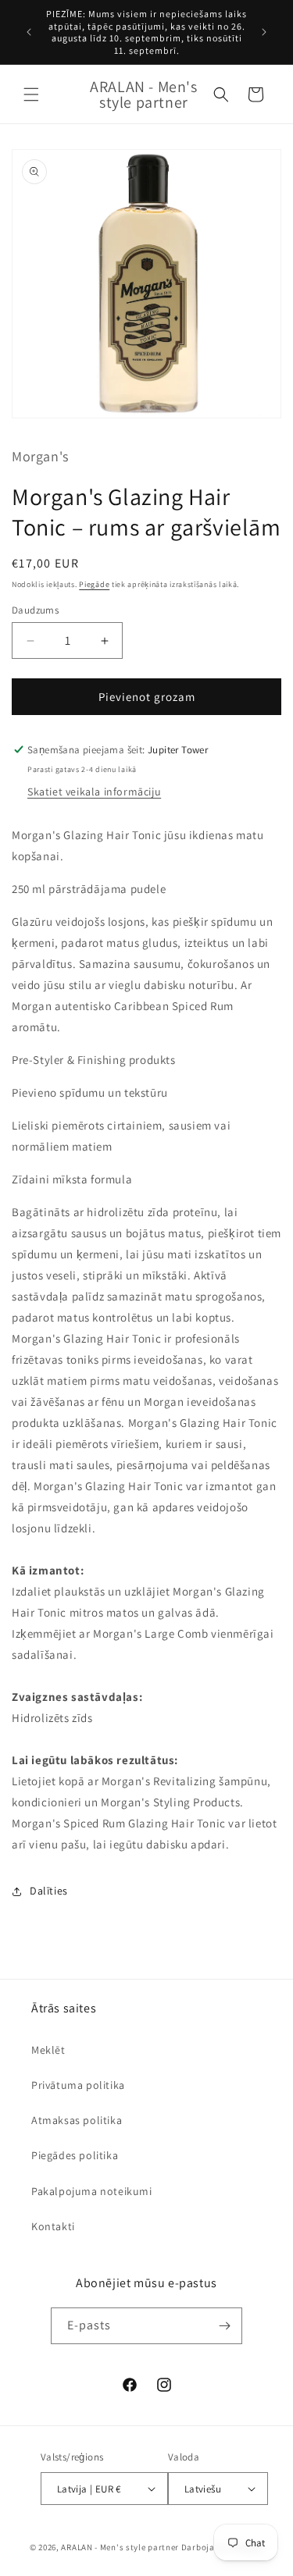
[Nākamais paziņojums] (264, 32)
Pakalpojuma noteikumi (92, 2191)
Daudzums (35, 610)
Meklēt (48, 2050)
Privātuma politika (78, 2085)
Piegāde (94, 584)
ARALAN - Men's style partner (120, 2547)
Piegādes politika (75, 2155)
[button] (31, 94)
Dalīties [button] (49, 1891)
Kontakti (53, 2226)
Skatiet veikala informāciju (94, 792)
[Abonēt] (224, 2326)
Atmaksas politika (77, 2120)
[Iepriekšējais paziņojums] (29, 32)
